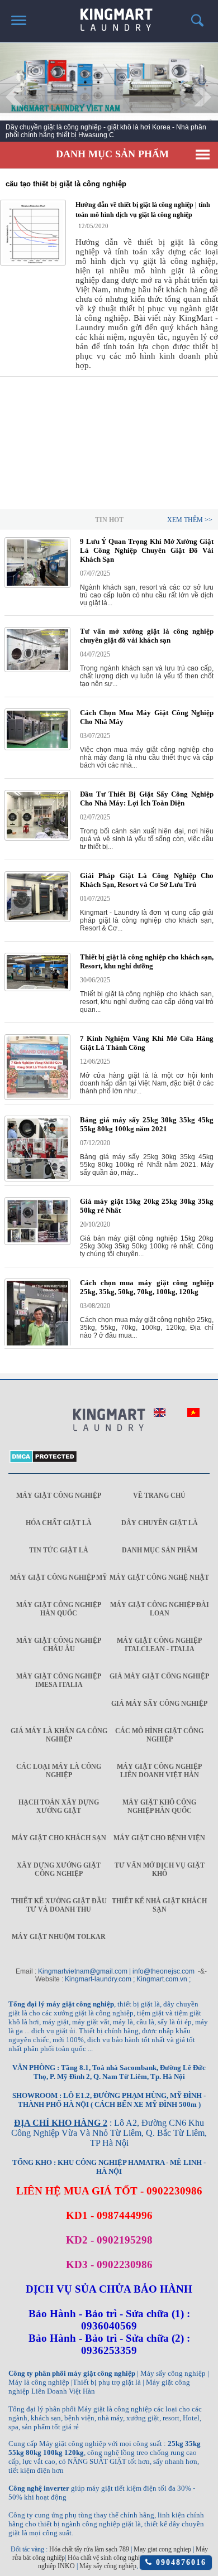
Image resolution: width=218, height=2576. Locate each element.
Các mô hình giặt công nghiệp (159, 1735)
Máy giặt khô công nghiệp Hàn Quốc (159, 1806)
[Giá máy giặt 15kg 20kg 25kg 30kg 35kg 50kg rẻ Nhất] (37, 1243)
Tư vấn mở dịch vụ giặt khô (160, 1870)
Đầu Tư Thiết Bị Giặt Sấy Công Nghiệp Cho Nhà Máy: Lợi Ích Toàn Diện (147, 799)
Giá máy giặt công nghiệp (159, 1676)
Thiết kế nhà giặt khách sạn (159, 1905)
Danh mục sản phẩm (160, 1550)
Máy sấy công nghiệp (108, 2566)
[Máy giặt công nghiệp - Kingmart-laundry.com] (109, 16)
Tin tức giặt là (59, 1550)
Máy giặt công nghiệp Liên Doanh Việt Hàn (159, 1771)
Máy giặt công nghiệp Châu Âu (59, 1645)
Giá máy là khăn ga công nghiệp (59, 1735)
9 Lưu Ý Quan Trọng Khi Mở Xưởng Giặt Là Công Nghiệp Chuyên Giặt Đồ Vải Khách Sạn (147, 550)
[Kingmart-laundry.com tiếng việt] (193, 1415)
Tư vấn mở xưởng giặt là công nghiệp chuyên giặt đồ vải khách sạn (147, 636)
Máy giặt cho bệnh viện (159, 1838)
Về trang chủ (159, 1496)
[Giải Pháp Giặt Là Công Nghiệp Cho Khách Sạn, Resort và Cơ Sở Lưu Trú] (37, 920)
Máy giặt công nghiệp (59, 1496)
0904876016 (179, 2562)
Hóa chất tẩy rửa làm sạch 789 (89, 2549)
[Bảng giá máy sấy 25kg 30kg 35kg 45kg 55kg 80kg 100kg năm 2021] (37, 1179)
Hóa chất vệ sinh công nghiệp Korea (116, 2558)
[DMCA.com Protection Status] (43, 1461)
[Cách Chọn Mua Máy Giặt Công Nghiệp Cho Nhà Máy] (37, 748)
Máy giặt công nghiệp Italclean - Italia (159, 1645)
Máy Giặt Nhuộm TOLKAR (59, 1937)
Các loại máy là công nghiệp (59, 1771)
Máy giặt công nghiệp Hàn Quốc (59, 1609)
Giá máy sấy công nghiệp (159, 1704)
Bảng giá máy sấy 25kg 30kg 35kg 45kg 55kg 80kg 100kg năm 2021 (147, 1124)
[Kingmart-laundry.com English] (160, 1415)
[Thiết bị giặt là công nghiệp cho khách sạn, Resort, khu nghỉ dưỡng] (37, 989)
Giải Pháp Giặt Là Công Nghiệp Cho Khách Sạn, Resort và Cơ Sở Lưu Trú (147, 880)
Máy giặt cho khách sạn (59, 1838)
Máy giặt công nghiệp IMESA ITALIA (59, 1680)
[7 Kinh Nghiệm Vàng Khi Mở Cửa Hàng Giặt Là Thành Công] (37, 1098)
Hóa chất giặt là (59, 1523)
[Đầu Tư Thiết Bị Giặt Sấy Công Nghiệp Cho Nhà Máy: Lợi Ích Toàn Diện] (37, 838)
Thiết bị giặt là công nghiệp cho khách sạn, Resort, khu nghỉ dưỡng (147, 961)
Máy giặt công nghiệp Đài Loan (160, 1609)
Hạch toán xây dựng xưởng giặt (59, 1806)
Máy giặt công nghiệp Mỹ (59, 1578)
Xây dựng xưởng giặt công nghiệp (59, 1870)
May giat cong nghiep (162, 2549)
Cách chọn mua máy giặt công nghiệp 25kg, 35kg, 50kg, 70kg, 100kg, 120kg (147, 1287)
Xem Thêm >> (190, 520)
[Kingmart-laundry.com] (109, 1421)
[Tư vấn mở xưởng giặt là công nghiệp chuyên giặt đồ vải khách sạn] (37, 670)
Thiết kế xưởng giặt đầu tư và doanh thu (59, 1905)
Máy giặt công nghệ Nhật (159, 1578)
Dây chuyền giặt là (160, 1523)
